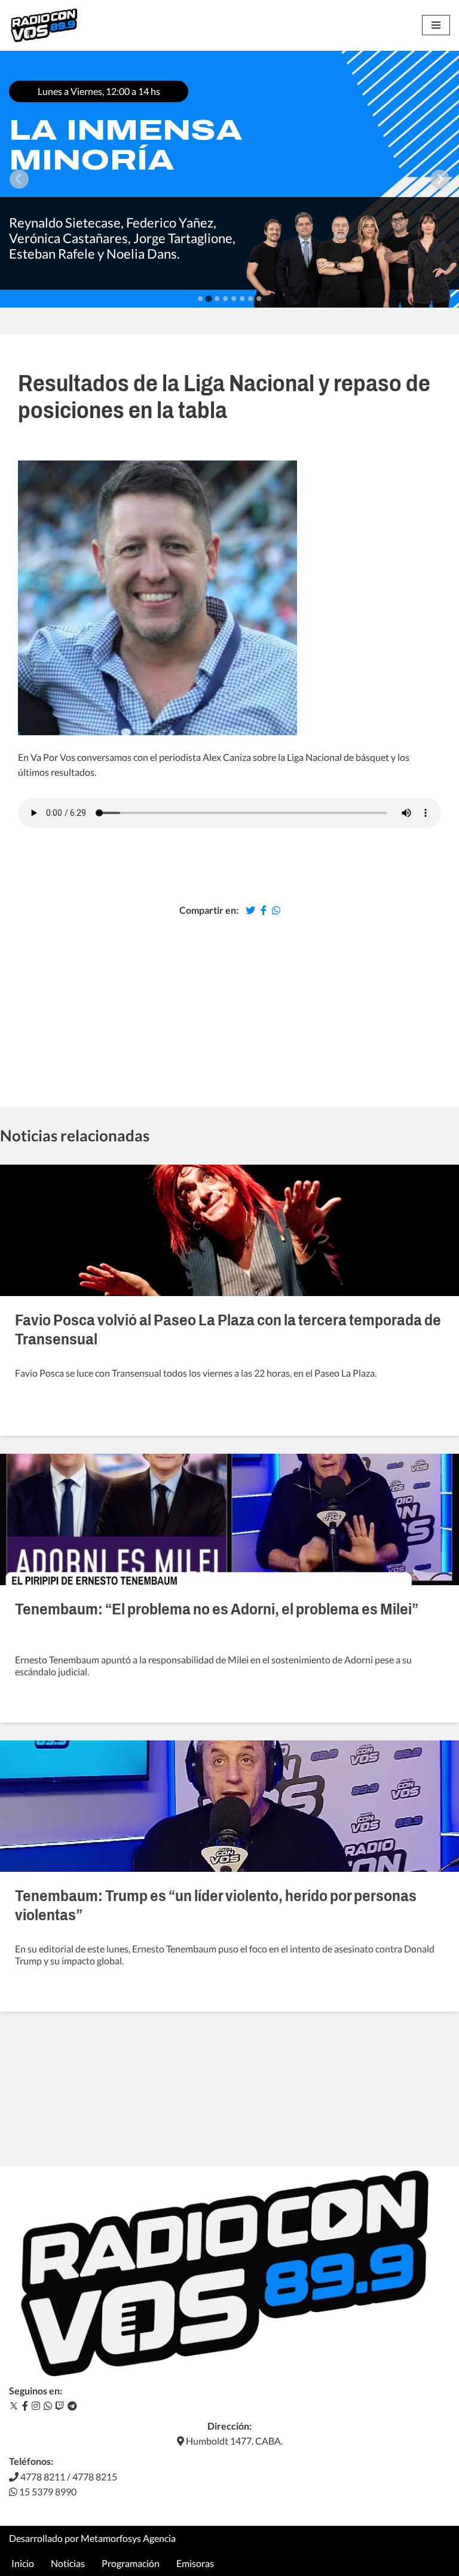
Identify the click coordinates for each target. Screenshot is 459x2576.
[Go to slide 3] (217, 299)
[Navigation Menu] (436, 25)
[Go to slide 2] (208, 298)
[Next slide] (440, 179)
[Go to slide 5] (234, 299)
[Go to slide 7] (250, 299)
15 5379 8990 (47, 2491)
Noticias (68, 2563)
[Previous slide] (19, 179)
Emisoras (195, 2563)
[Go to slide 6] (242, 299)
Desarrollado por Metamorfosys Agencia (92, 2538)
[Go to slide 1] (200, 299)
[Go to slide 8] (259, 299)
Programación (131, 2563)
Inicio (23, 2563)
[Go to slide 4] (225, 299)
